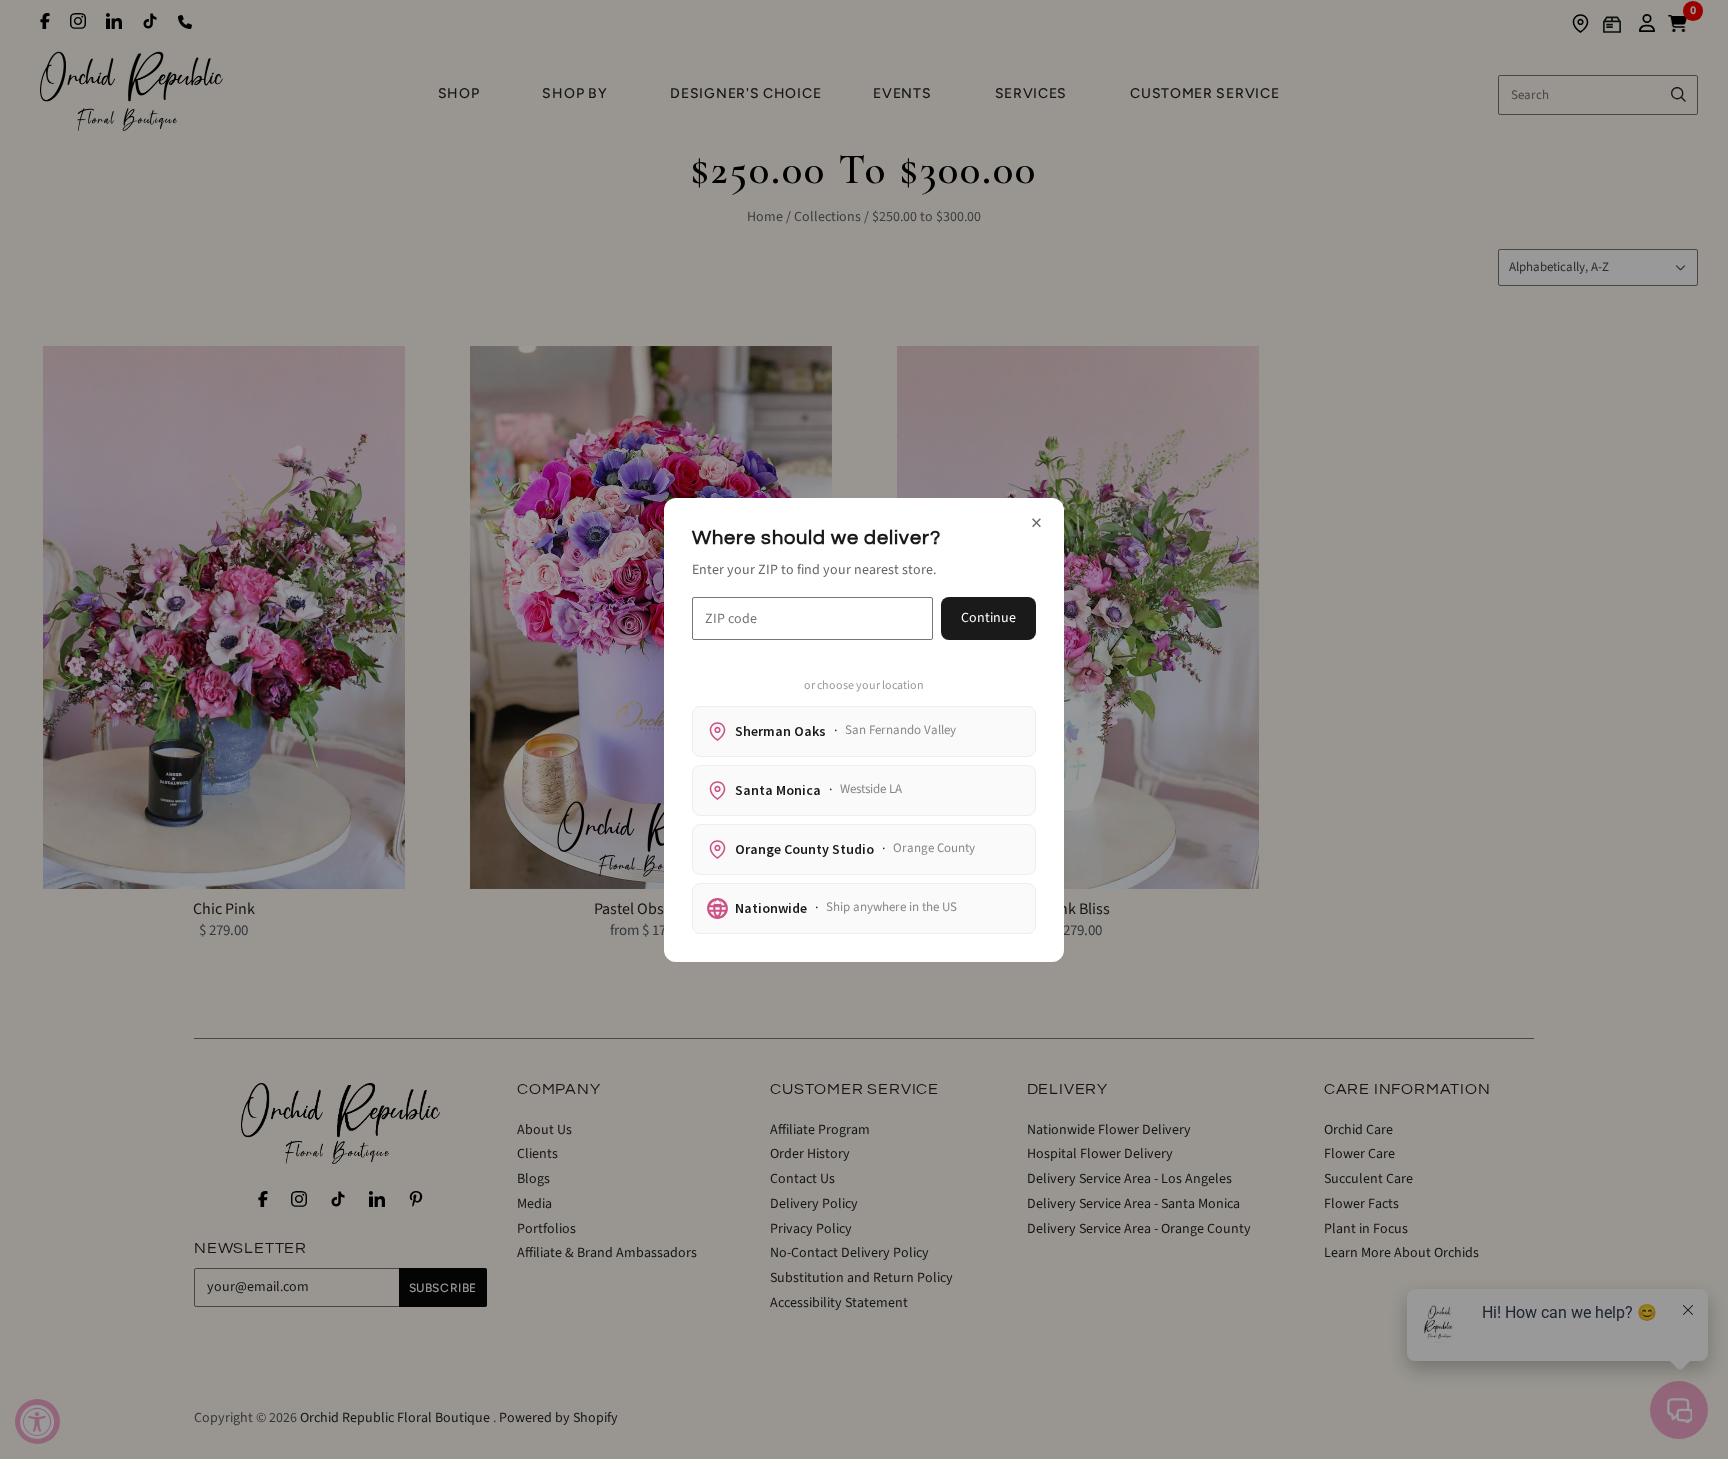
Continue (988, 618)
